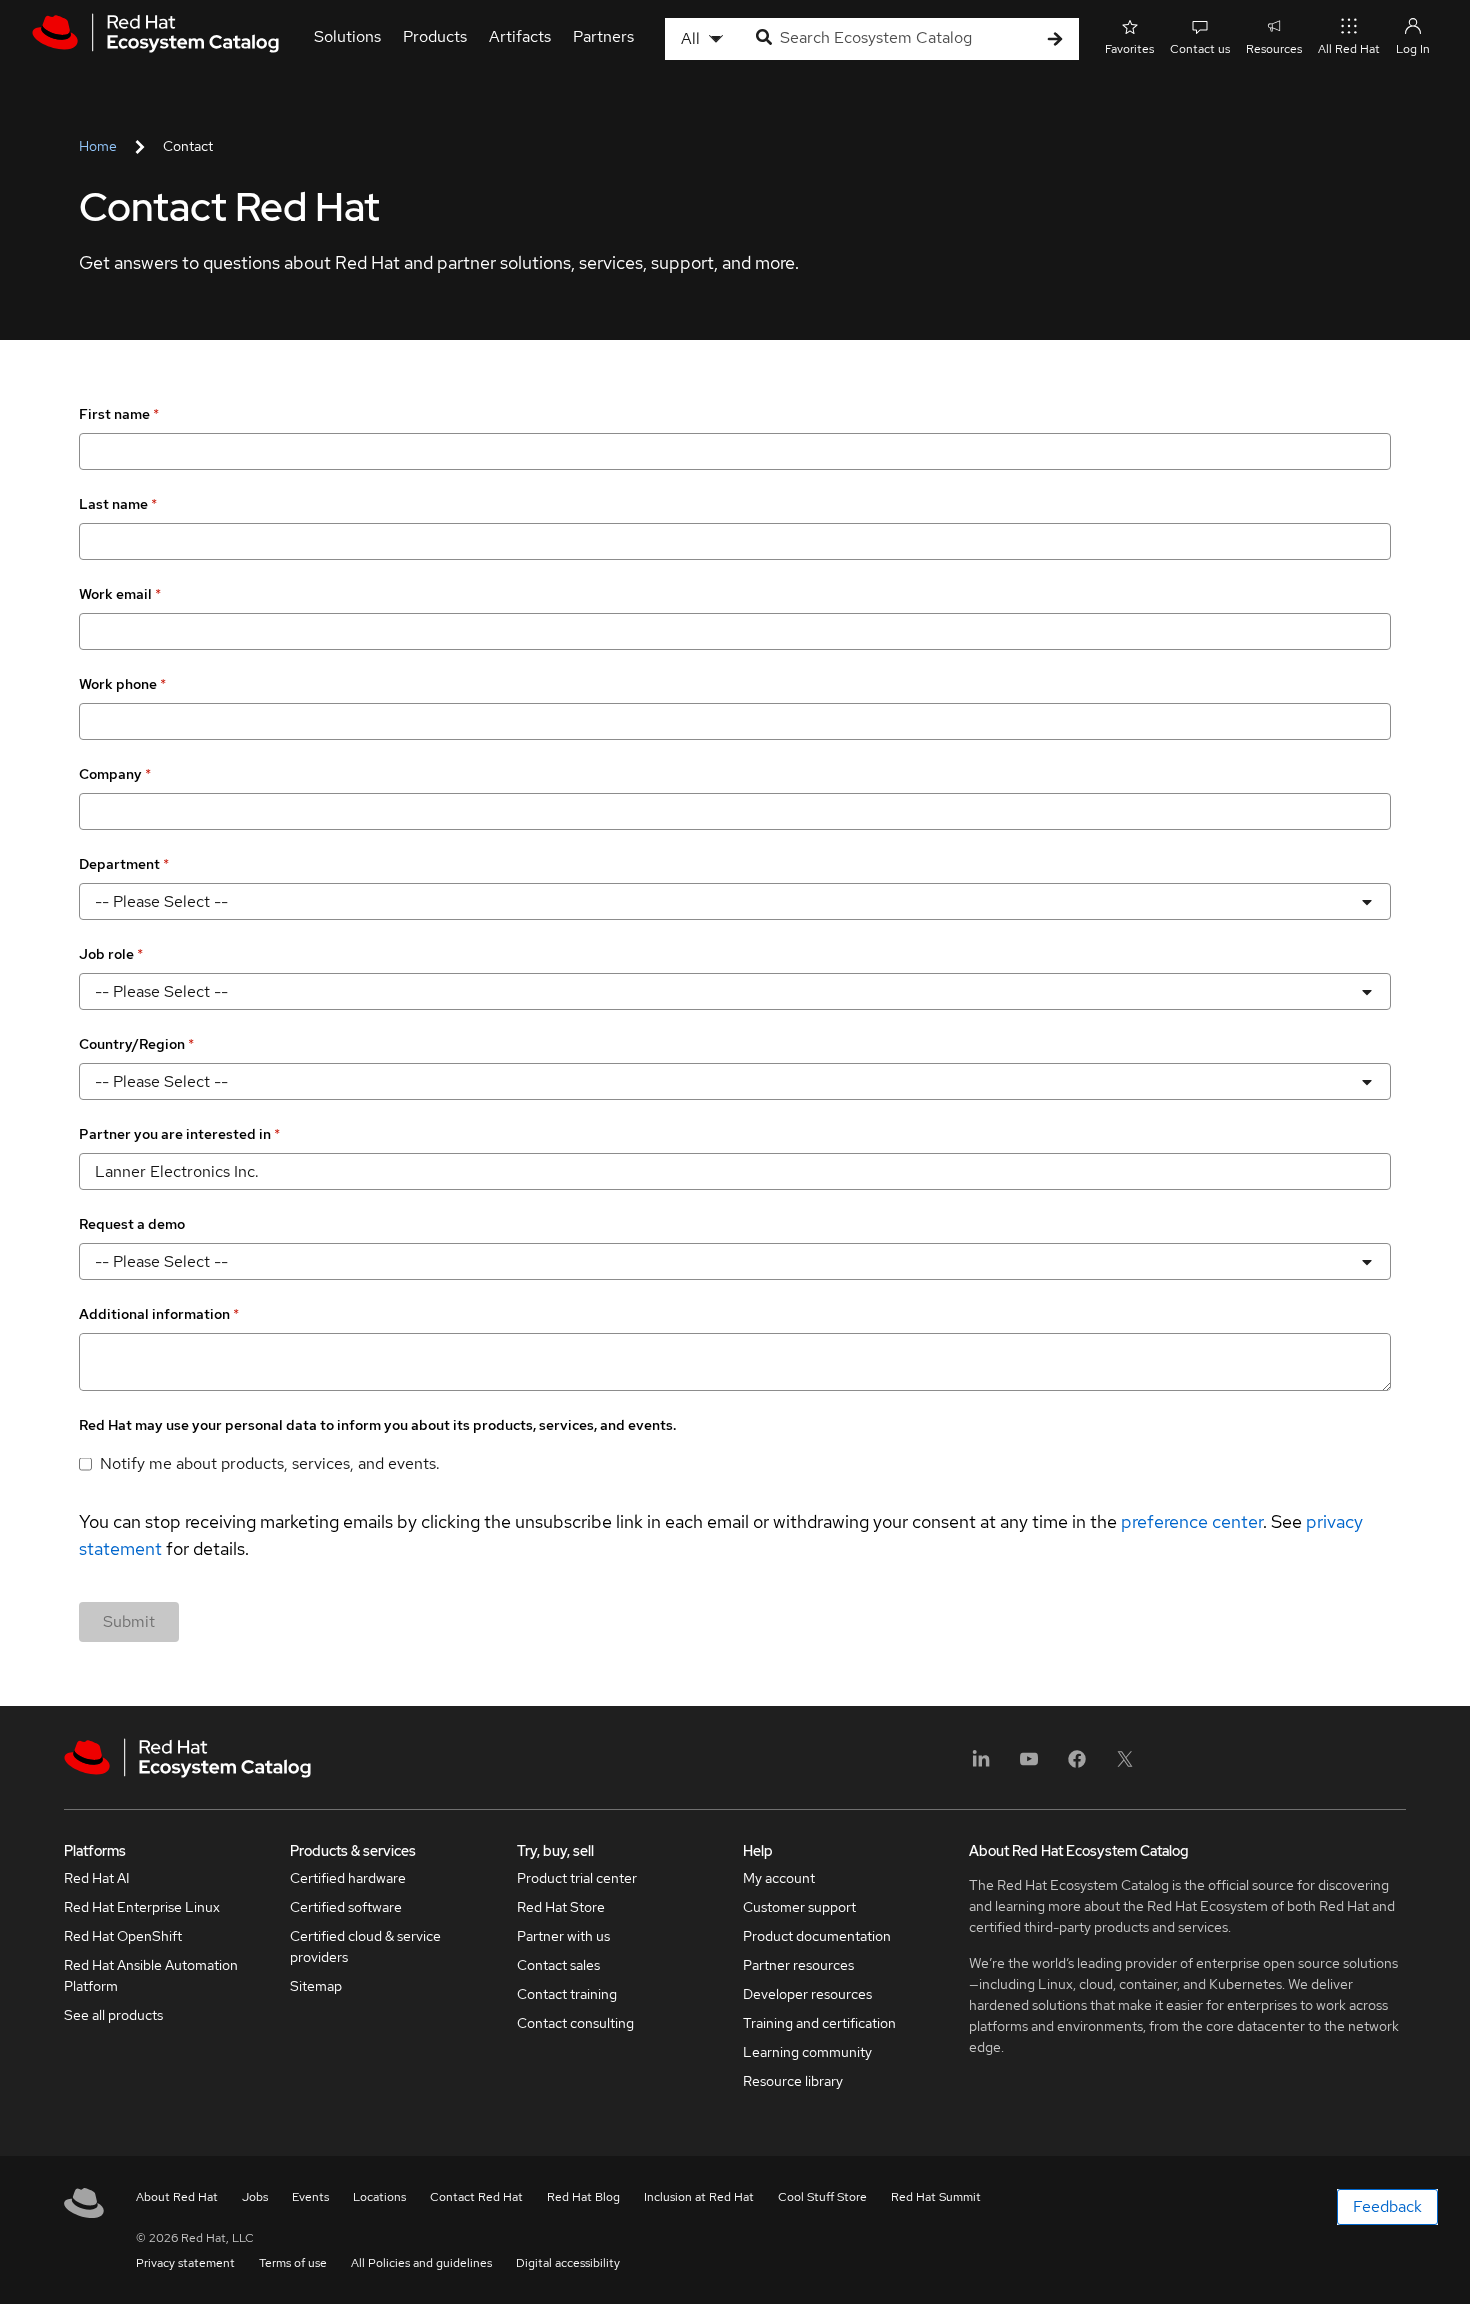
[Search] (1055, 40)
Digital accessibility (568, 2263)
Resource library (793, 2081)
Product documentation (817, 1936)
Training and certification (819, 2023)
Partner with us (563, 1936)
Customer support (799, 1907)
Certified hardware (348, 1878)
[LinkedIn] (981, 1765)
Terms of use (293, 2263)
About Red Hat (177, 2197)
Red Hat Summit (936, 2197)
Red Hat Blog (583, 2197)
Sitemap (316, 1986)
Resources (1274, 49)
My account (779, 1878)
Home (98, 146)
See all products (113, 2015)
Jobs (255, 2197)
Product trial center (577, 1878)
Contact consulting (575, 2023)
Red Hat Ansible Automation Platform (151, 1975)
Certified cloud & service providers (365, 1946)
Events (310, 2197)
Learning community (807, 2052)
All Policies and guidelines (421, 2263)
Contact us (1200, 49)
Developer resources (807, 1994)
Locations (379, 2197)
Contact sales (558, 1965)
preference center (1192, 1521)
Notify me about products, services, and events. (270, 1463)
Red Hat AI (97, 1878)
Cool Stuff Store (822, 2197)
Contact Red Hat (476, 2197)
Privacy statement (185, 2263)
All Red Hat (1349, 49)
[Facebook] (1077, 1765)
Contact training (567, 1994)
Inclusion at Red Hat (699, 2197)
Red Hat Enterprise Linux (142, 1907)
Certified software (346, 1907)
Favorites (1129, 49)
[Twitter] (1125, 1765)
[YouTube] (1029, 1765)
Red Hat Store (561, 1907)
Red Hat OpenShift (123, 1936)
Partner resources (798, 1965)
